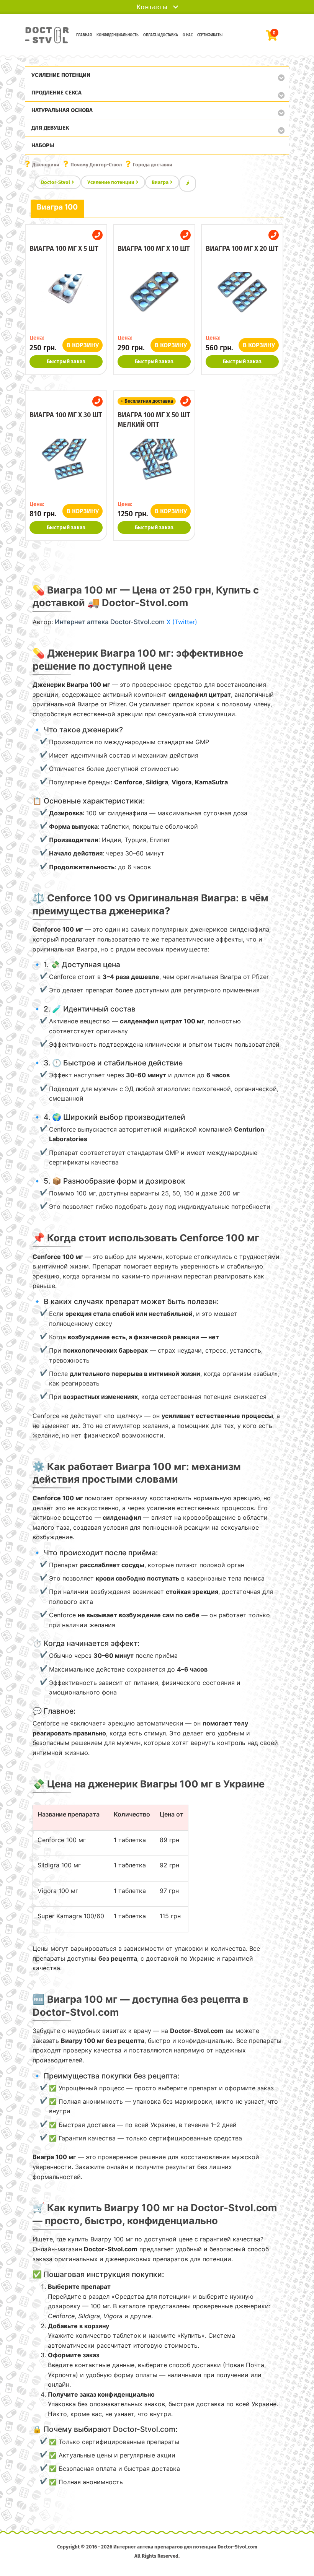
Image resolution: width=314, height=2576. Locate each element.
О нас (188, 35)
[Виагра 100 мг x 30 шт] (66, 466)
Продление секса (56, 93)
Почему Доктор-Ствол (96, 165)
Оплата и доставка (161, 35)
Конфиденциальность (118, 35)
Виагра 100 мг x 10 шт (154, 249)
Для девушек (50, 128)
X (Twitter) (182, 622)
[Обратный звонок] (97, 235)
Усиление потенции (61, 75)
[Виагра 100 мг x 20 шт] (242, 300)
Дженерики (46, 165)
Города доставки (153, 165)
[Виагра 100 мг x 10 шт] (154, 300)
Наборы (43, 145)
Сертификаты (210, 35)
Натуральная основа (62, 110)
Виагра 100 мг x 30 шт (66, 415)
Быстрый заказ (66, 362)
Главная (84, 35)
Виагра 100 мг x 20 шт (242, 249)
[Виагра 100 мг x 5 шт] (66, 300)
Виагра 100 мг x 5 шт (64, 249)
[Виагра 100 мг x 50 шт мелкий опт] (154, 466)
